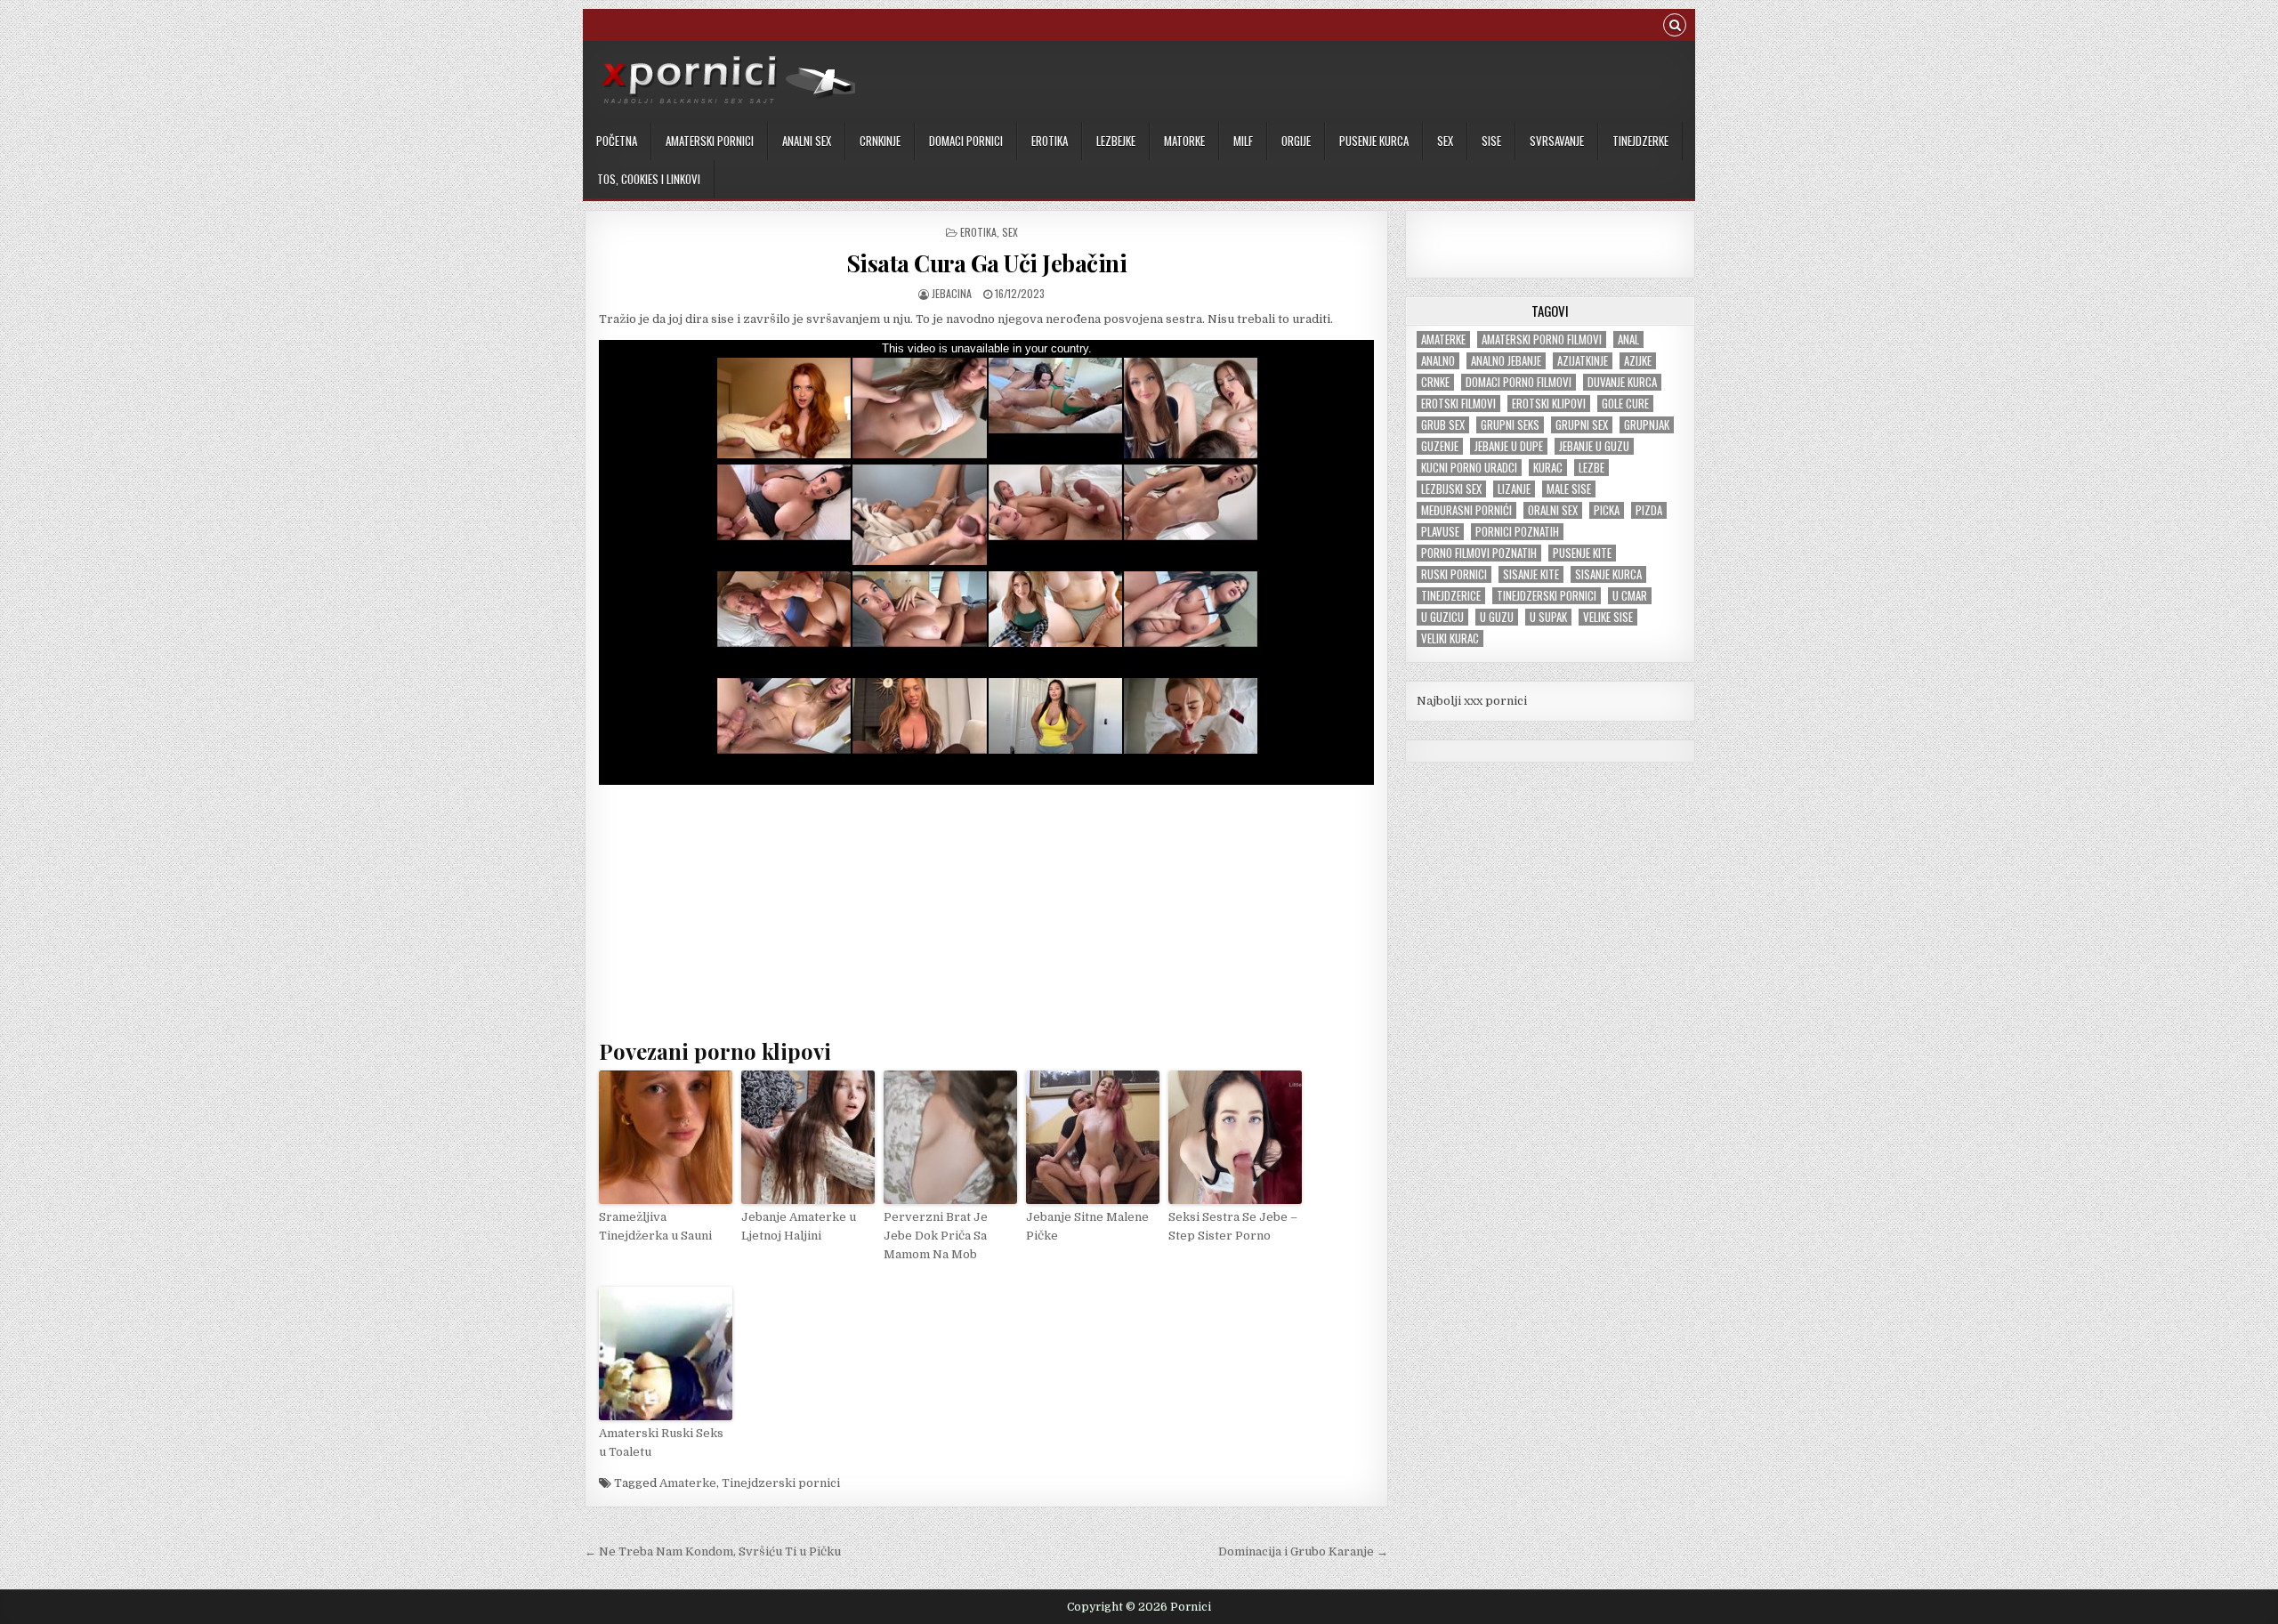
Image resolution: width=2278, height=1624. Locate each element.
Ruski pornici (1454, 574)
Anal (1628, 339)
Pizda (1649, 510)
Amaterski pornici (710, 141)
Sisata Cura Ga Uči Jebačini (987, 263)
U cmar (1630, 596)
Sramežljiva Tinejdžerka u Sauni (655, 1226)
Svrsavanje (1557, 141)
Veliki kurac (1450, 638)
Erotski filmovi (1458, 404)
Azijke (1638, 361)
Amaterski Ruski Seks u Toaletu (661, 1442)
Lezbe (1591, 468)
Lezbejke (1116, 141)
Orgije (1296, 141)
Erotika (1050, 141)
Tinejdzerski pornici (781, 1483)
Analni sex (807, 141)
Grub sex (1443, 425)
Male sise (1569, 489)
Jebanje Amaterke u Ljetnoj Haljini (799, 1226)
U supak (1548, 617)
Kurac (1548, 468)
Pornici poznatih (1517, 532)
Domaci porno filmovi (1519, 382)
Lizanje (1514, 489)
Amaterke (688, 1483)
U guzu (1497, 617)
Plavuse (1440, 532)
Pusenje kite (1582, 553)
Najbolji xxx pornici (1472, 701)
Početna (617, 141)
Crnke (1435, 382)
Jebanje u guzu (1594, 446)
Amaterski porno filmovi (1542, 339)
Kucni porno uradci (1469, 468)
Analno (1438, 361)
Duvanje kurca (1622, 382)
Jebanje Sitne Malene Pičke (1087, 1226)
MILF (1243, 141)
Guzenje (1440, 446)
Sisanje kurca (1608, 574)
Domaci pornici (966, 141)
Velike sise (1608, 617)
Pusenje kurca (1374, 141)
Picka (1607, 510)
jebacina (952, 293)
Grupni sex (1582, 425)
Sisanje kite (1531, 574)
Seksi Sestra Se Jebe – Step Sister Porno (1233, 1226)
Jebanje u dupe (1509, 446)
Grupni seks (1510, 425)
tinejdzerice (1451, 596)
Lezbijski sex (1451, 489)
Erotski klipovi (1549, 404)
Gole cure (1625, 404)
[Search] (1675, 27)
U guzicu (1442, 617)
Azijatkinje (1583, 361)
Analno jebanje (1506, 361)
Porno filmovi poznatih (1479, 553)
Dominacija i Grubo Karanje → (1303, 1551)
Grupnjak (1647, 425)
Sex (1445, 141)
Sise (1491, 141)
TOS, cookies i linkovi (649, 179)
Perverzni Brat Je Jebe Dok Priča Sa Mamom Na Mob (936, 1236)
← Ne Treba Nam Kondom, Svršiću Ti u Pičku (713, 1551)
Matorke (1184, 141)
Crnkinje (880, 141)
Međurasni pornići (1466, 510)
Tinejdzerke (1640, 141)
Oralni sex (1553, 510)
